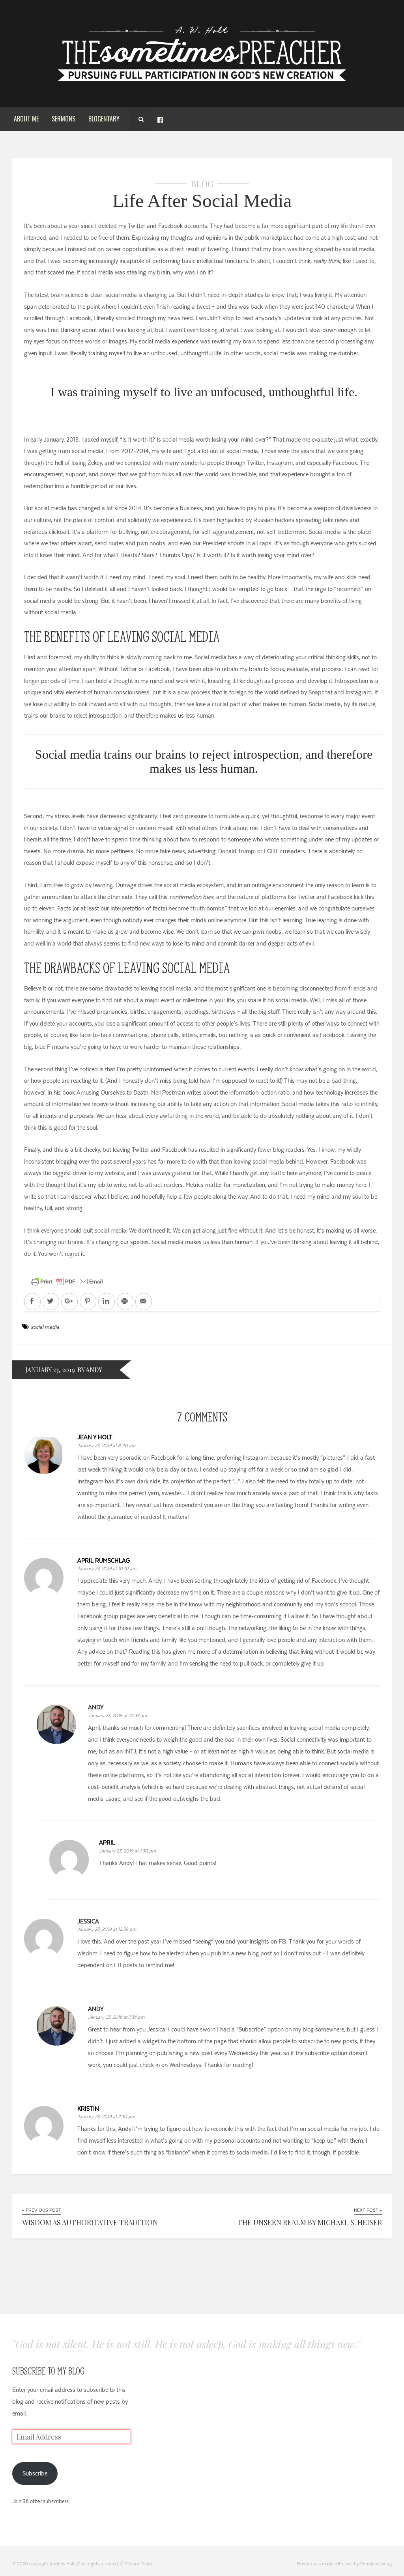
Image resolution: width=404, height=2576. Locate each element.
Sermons (64, 119)
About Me (26, 119)
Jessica (88, 1921)
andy (96, 1707)
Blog (202, 184)
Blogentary (104, 119)
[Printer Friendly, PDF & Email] (67, 1281)
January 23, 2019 (50, 1370)
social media (45, 1327)
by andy (90, 1370)
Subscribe (35, 2473)
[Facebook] (160, 119)
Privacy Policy (138, 2564)
